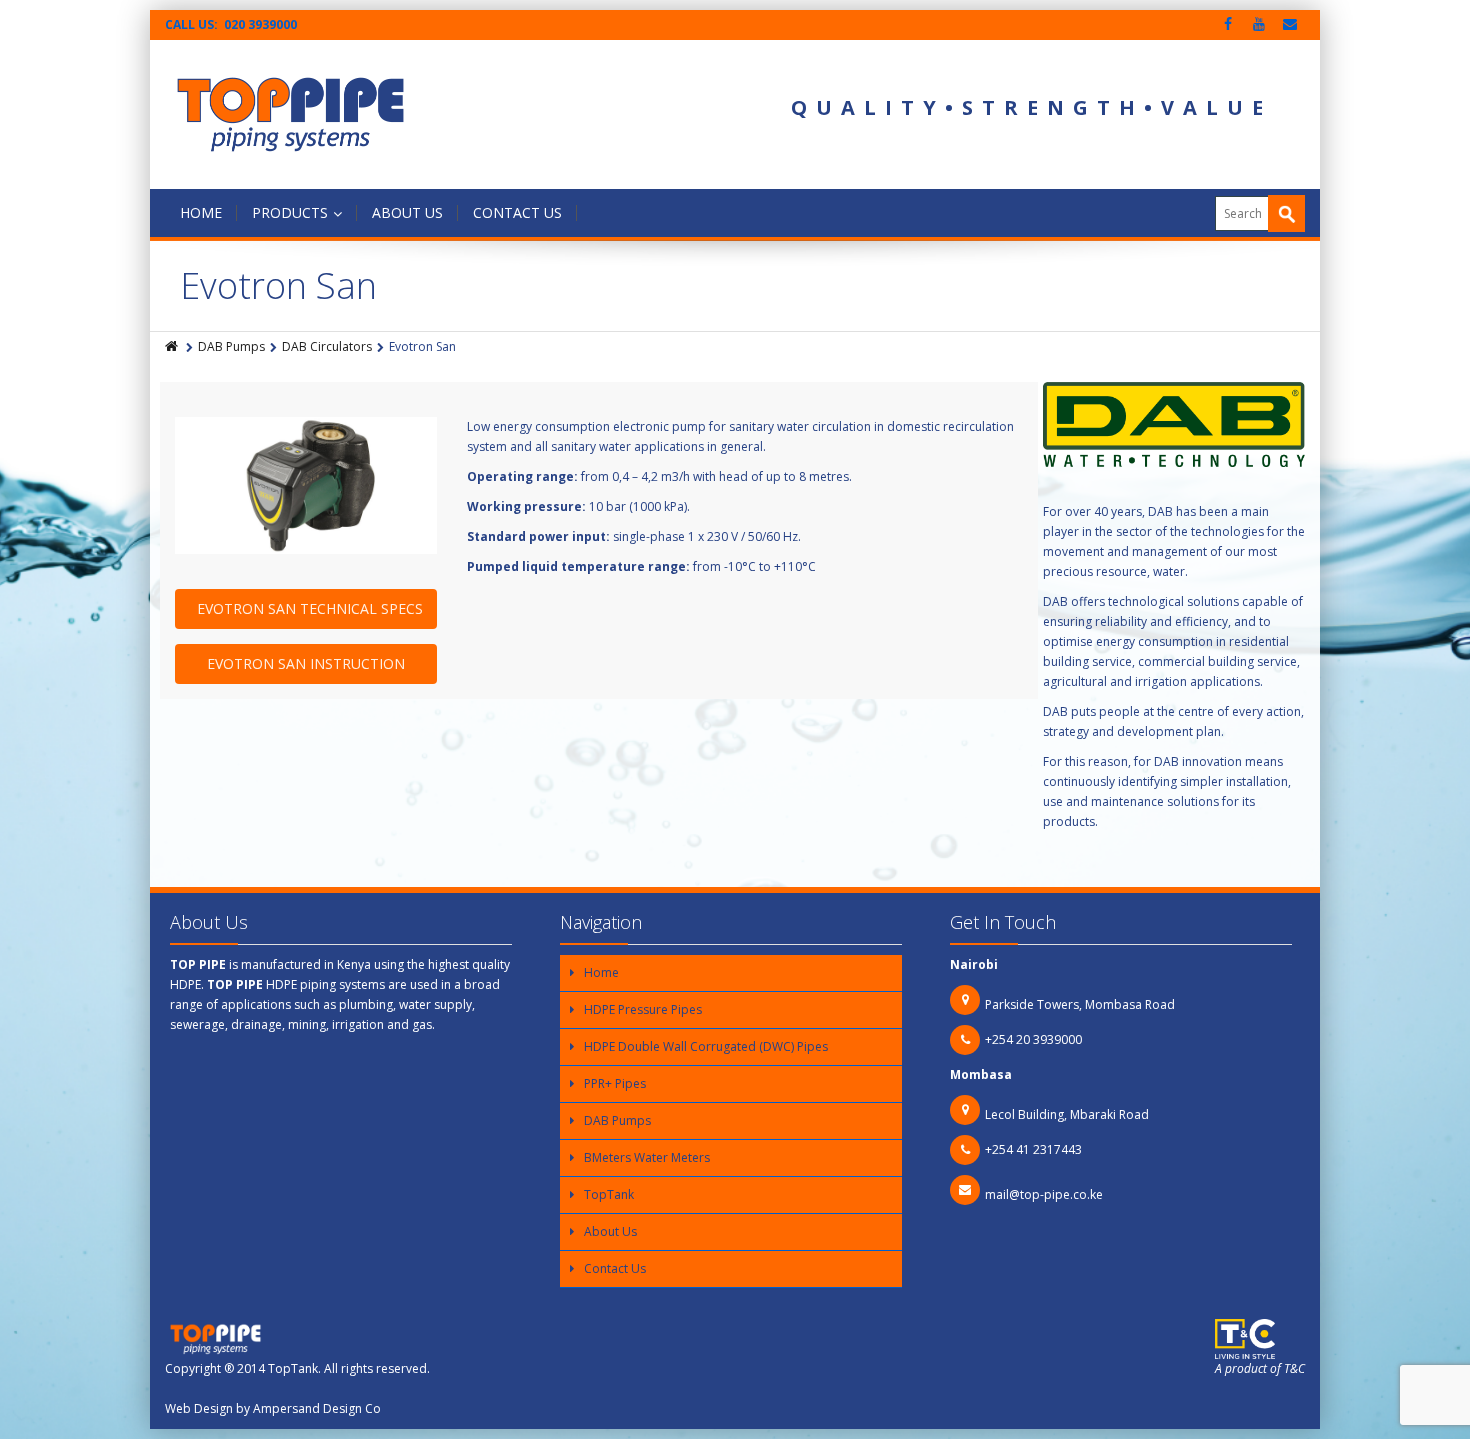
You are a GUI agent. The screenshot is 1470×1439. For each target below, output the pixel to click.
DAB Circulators (327, 346)
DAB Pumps (231, 346)
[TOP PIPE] (290, 114)
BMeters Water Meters (647, 1157)
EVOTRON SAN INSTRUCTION (306, 663)
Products (290, 212)
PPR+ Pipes (615, 1083)
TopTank (609, 1194)
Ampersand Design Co (317, 1408)
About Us (407, 212)
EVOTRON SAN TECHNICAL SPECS (310, 608)
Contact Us (517, 212)
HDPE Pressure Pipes (643, 1009)
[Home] (173, 346)
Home (201, 212)
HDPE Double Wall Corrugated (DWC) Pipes (706, 1046)
